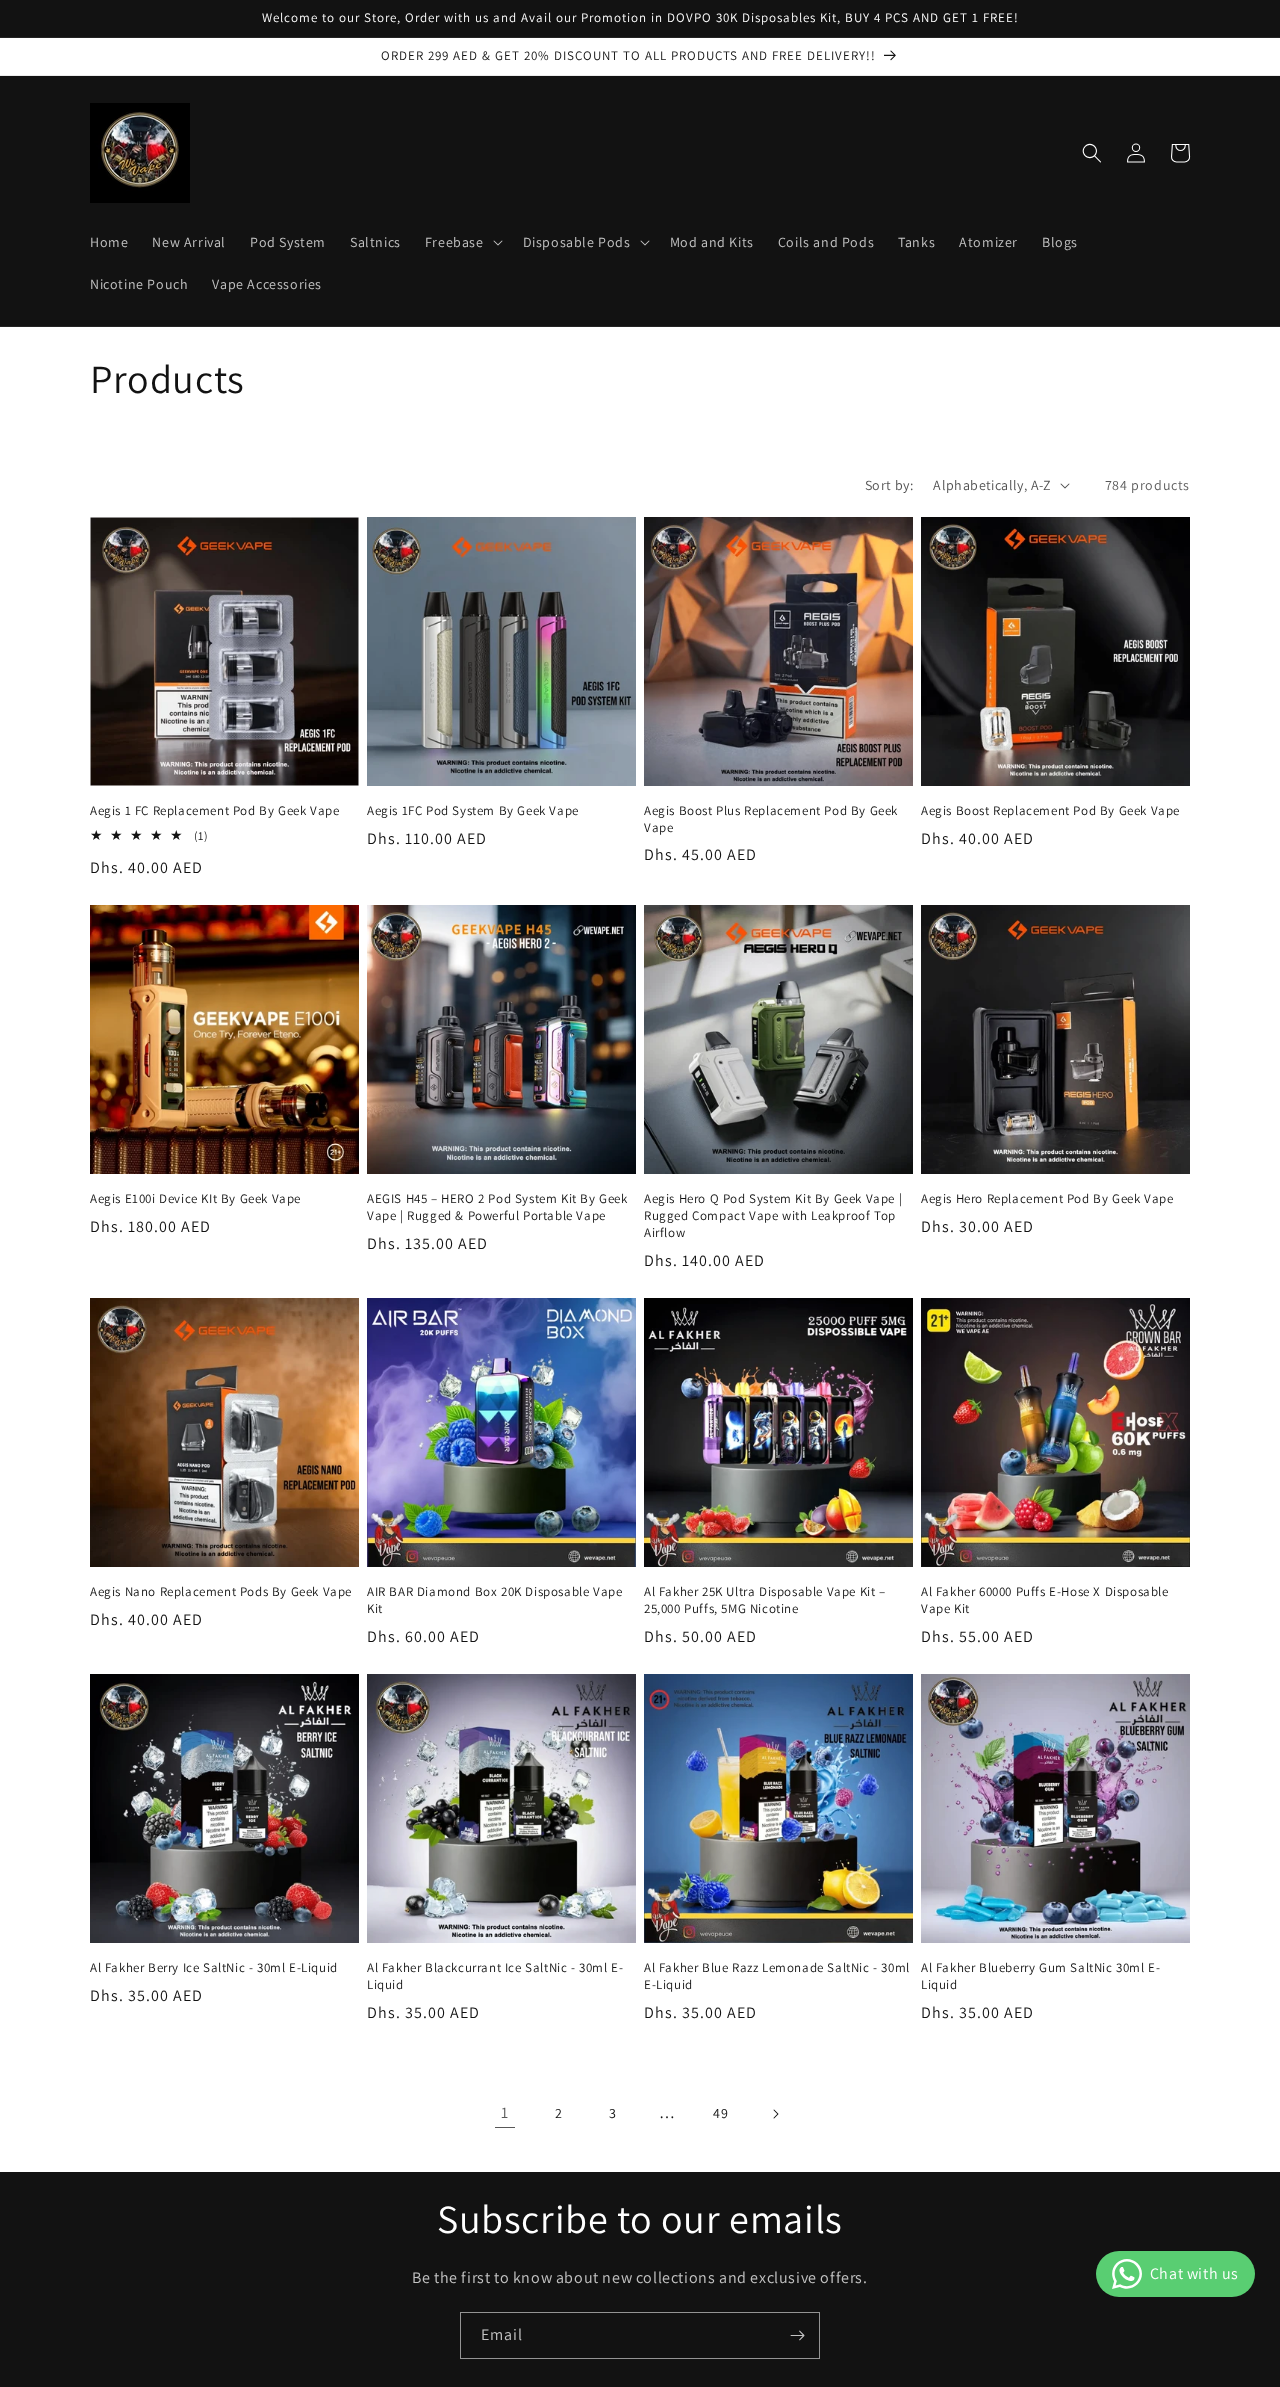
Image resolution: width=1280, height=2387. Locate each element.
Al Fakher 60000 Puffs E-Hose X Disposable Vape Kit (1045, 1600)
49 (720, 2113)
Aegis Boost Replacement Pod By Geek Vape (1050, 811)
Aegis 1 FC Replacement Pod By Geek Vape (214, 811)
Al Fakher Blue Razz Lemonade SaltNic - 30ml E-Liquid (777, 1976)
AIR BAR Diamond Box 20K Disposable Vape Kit (494, 1600)
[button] (462, 242)
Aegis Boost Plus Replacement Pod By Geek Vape (771, 819)
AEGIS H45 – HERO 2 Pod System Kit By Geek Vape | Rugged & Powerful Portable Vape (497, 1207)
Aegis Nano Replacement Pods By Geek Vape (221, 1592)
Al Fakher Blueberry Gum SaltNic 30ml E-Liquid (1040, 1976)
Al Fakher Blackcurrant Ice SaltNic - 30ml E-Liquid (495, 1976)
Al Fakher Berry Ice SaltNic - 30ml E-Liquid (214, 1968)
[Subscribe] (797, 2335)
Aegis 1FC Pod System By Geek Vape (473, 811)
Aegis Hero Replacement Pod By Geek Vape (1047, 1199)
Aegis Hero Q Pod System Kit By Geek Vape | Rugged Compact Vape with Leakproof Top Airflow (773, 1216)
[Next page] (775, 2114)
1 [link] (505, 2112)
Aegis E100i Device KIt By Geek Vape (195, 1199)
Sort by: (889, 485)
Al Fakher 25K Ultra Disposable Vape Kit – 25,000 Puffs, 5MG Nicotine (765, 1600)
